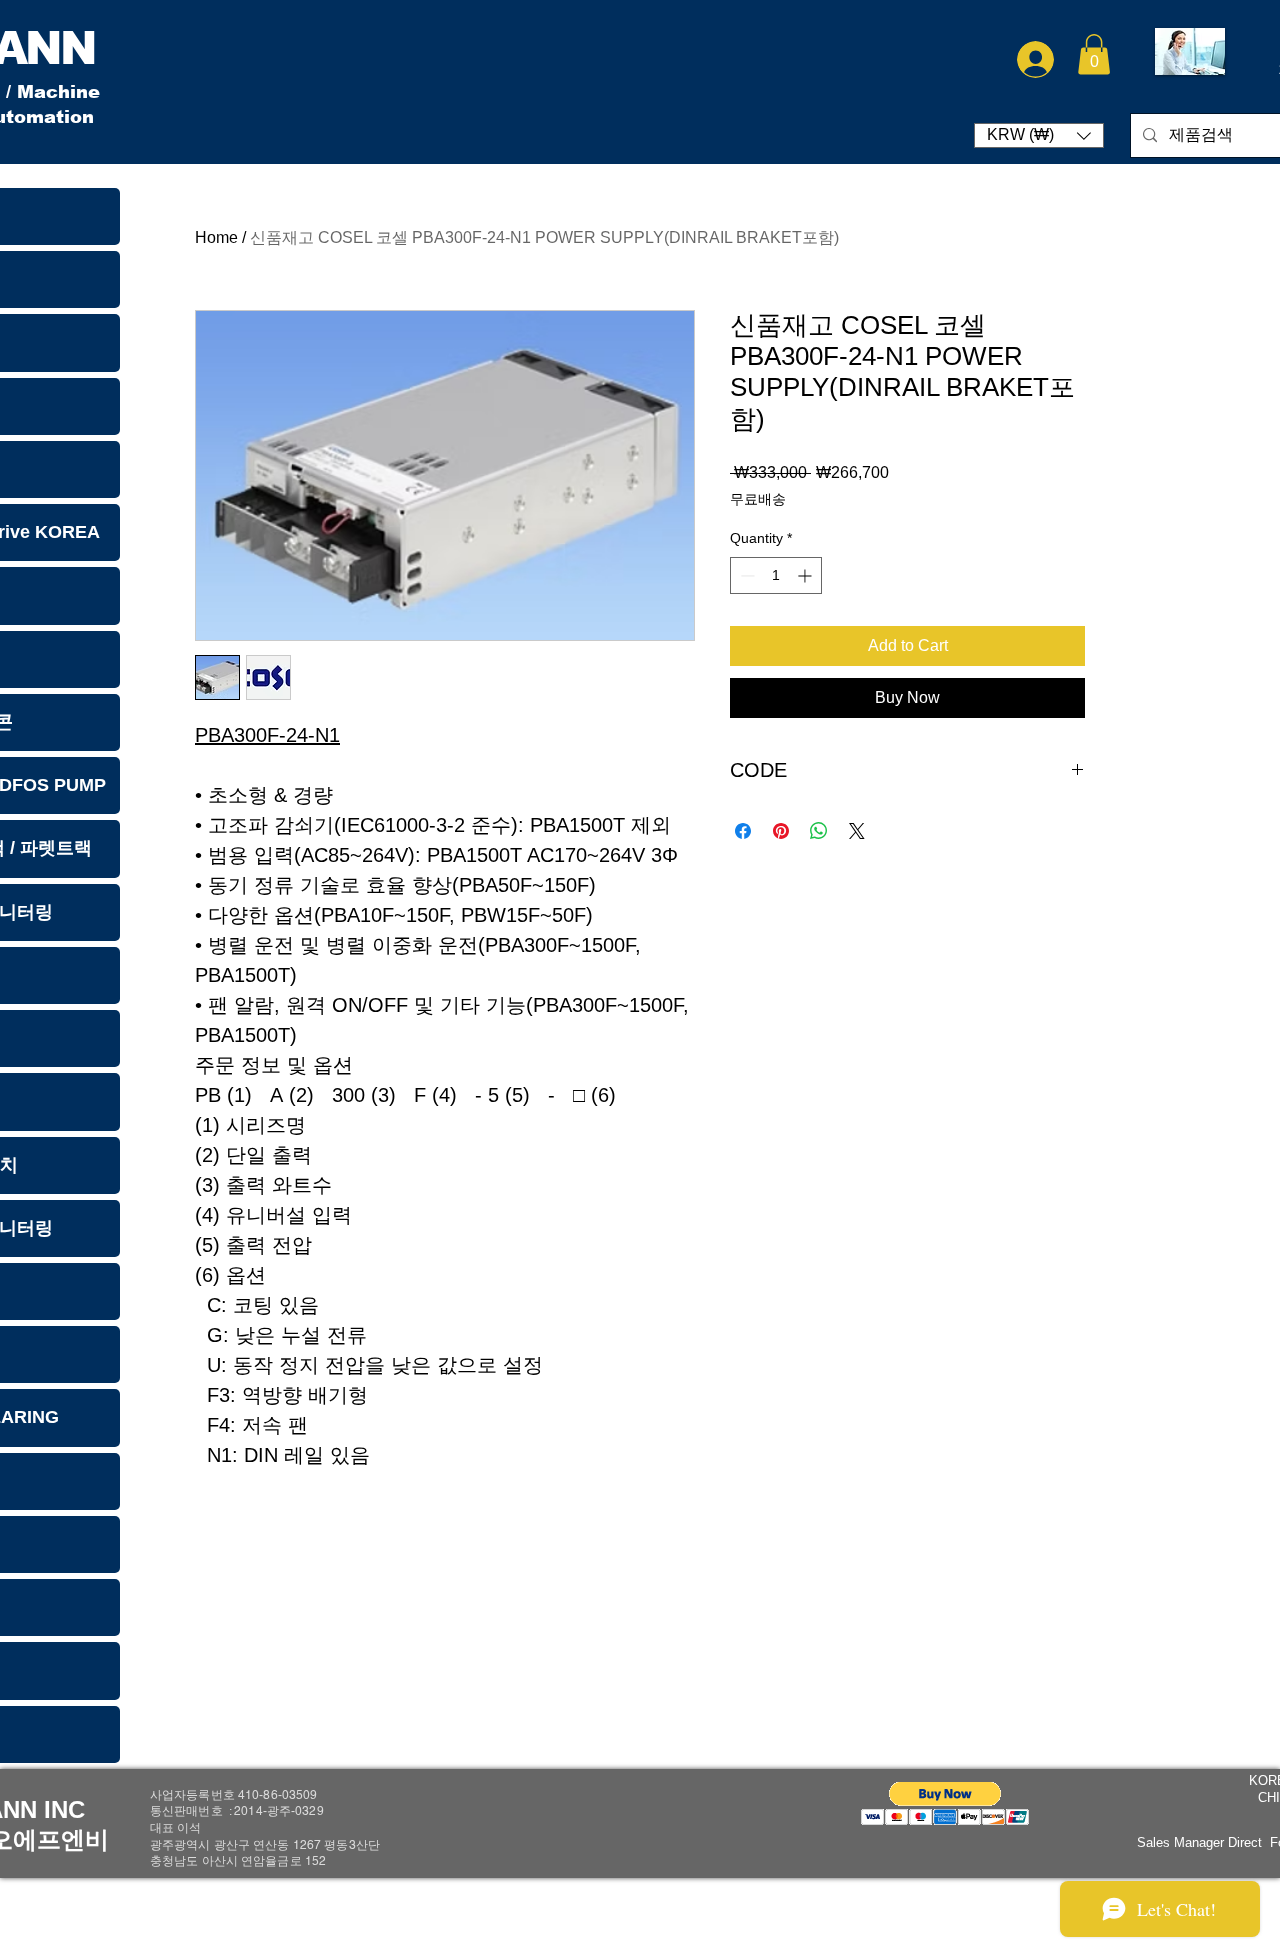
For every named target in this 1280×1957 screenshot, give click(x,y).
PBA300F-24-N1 (267, 735)
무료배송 (758, 499)
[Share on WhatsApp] (819, 831)
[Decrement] (745, 575)
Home (216, 237)
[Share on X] (857, 831)
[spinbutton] (776, 575)
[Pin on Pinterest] (781, 831)
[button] (1094, 54)
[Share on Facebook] (743, 831)
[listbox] (1039, 135)
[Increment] (806, 575)
